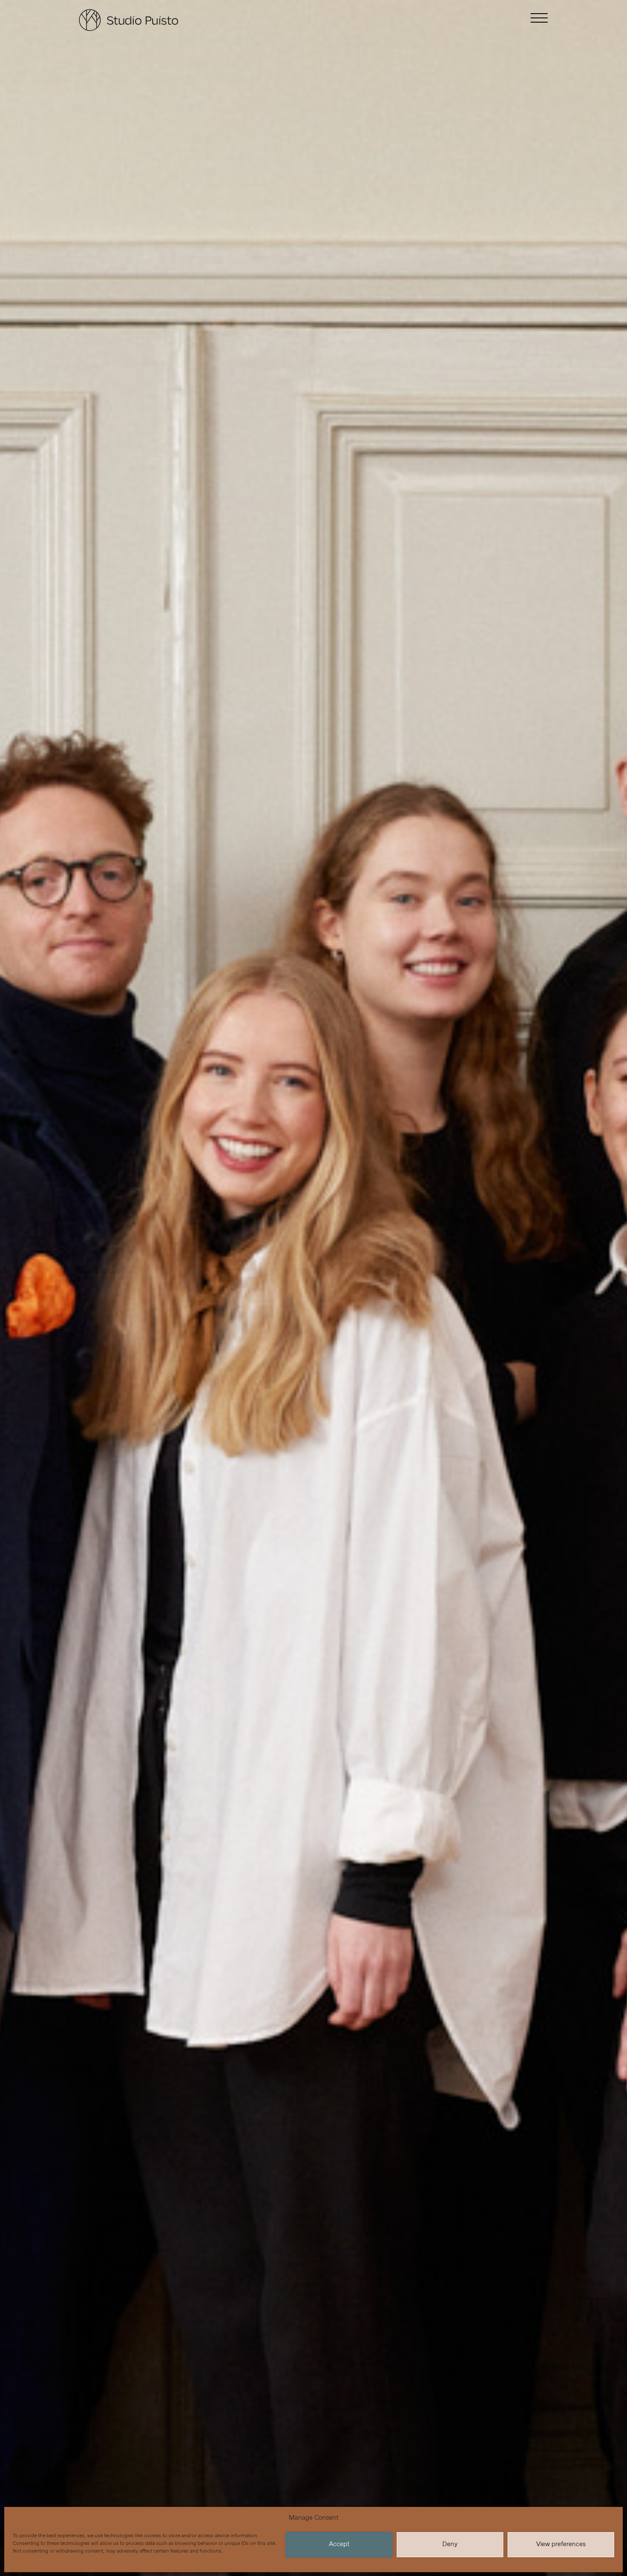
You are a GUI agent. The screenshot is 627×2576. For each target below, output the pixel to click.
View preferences (561, 2544)
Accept (339, 2544)
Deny (450, 2544)
